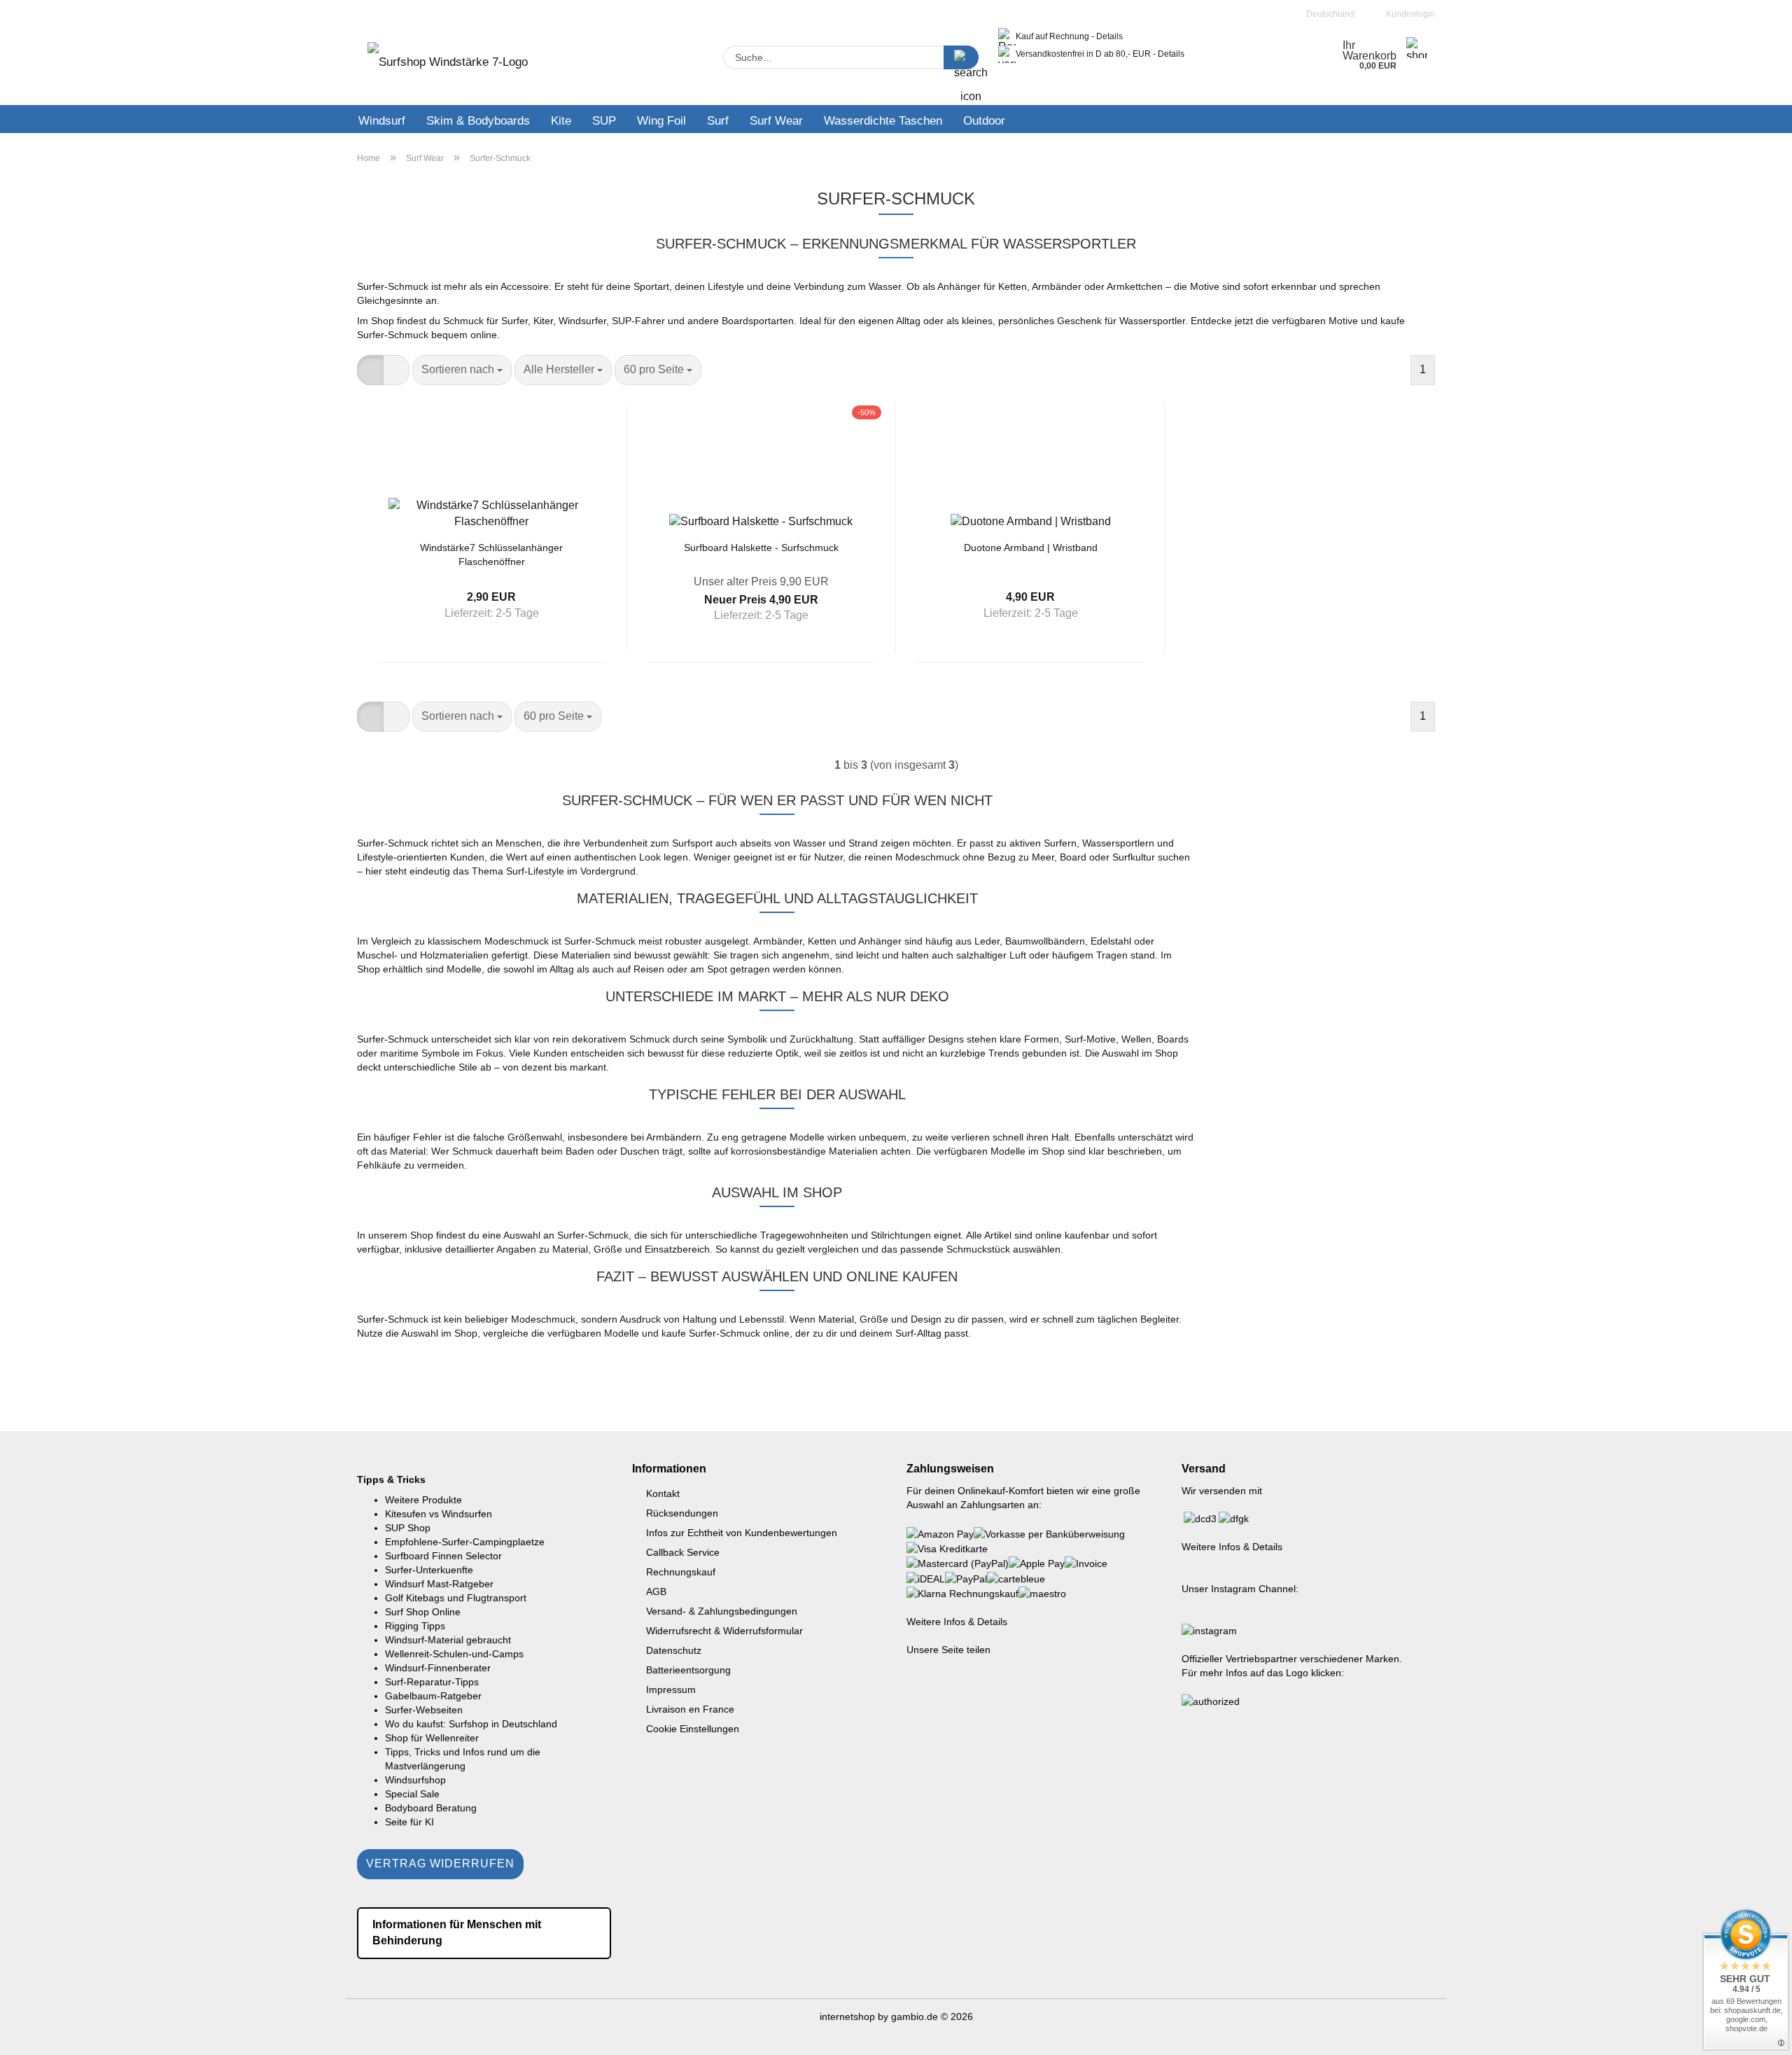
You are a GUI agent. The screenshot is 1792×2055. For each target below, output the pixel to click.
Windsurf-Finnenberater (438, 1668)
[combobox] (462, 370)
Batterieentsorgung (688, 1670)
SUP (604, 121)
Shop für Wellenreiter (432, 1738)
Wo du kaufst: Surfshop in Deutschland (471, 1724)
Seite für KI (409, 1822)
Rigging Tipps (415, 1626)
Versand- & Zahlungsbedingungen (722, 1611)
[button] (370, 370)
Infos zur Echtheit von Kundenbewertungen (742, 1533)
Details (1109, 36)
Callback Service (683, 1552)
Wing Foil (661, 121)
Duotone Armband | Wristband (1031, 548)
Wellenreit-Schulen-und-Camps (454, 1654)
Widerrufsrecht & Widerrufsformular (724, 1631)
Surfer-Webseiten (424, 1710)
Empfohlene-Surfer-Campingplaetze (465, 1542)
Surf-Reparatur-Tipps (432, 1682)
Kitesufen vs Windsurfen (439, 1514)
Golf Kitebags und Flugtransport (456, 1598)
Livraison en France (690, 1709)
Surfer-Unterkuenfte (429, 1570)
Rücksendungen (682, 1513)
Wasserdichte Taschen (883, 121)
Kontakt (663, 1493)
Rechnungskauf (681, 1572)
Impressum (671, 1690)
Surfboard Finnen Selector (443, 1556)
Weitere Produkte (423, 1500)
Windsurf (382, 121)
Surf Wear (776, 121)
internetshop (847, 2016)
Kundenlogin (1408, 14)
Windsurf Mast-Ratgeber (439, 1584)
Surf (718, 121)
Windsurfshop (415, 1780)
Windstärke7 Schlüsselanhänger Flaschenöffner (491, 553)
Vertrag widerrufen (440, 1864)
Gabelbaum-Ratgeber (433, 1696)
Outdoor (984, 121)
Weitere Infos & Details (957, 1622)
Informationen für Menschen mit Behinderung (457, 1932)
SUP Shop (408, 1528)
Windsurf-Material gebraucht (448, 1640)
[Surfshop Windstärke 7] (448, 67)
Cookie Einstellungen (693, 1729)
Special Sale (412, 1794)
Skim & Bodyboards (478, 121)
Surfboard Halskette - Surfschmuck (761, 548)
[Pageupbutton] (1753, 2034)
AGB (656, 1591)
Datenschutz (674, 1650)
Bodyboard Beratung (431, 1808)
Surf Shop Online (423, 1612)
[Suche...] (961, 57)
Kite (561, 121)
